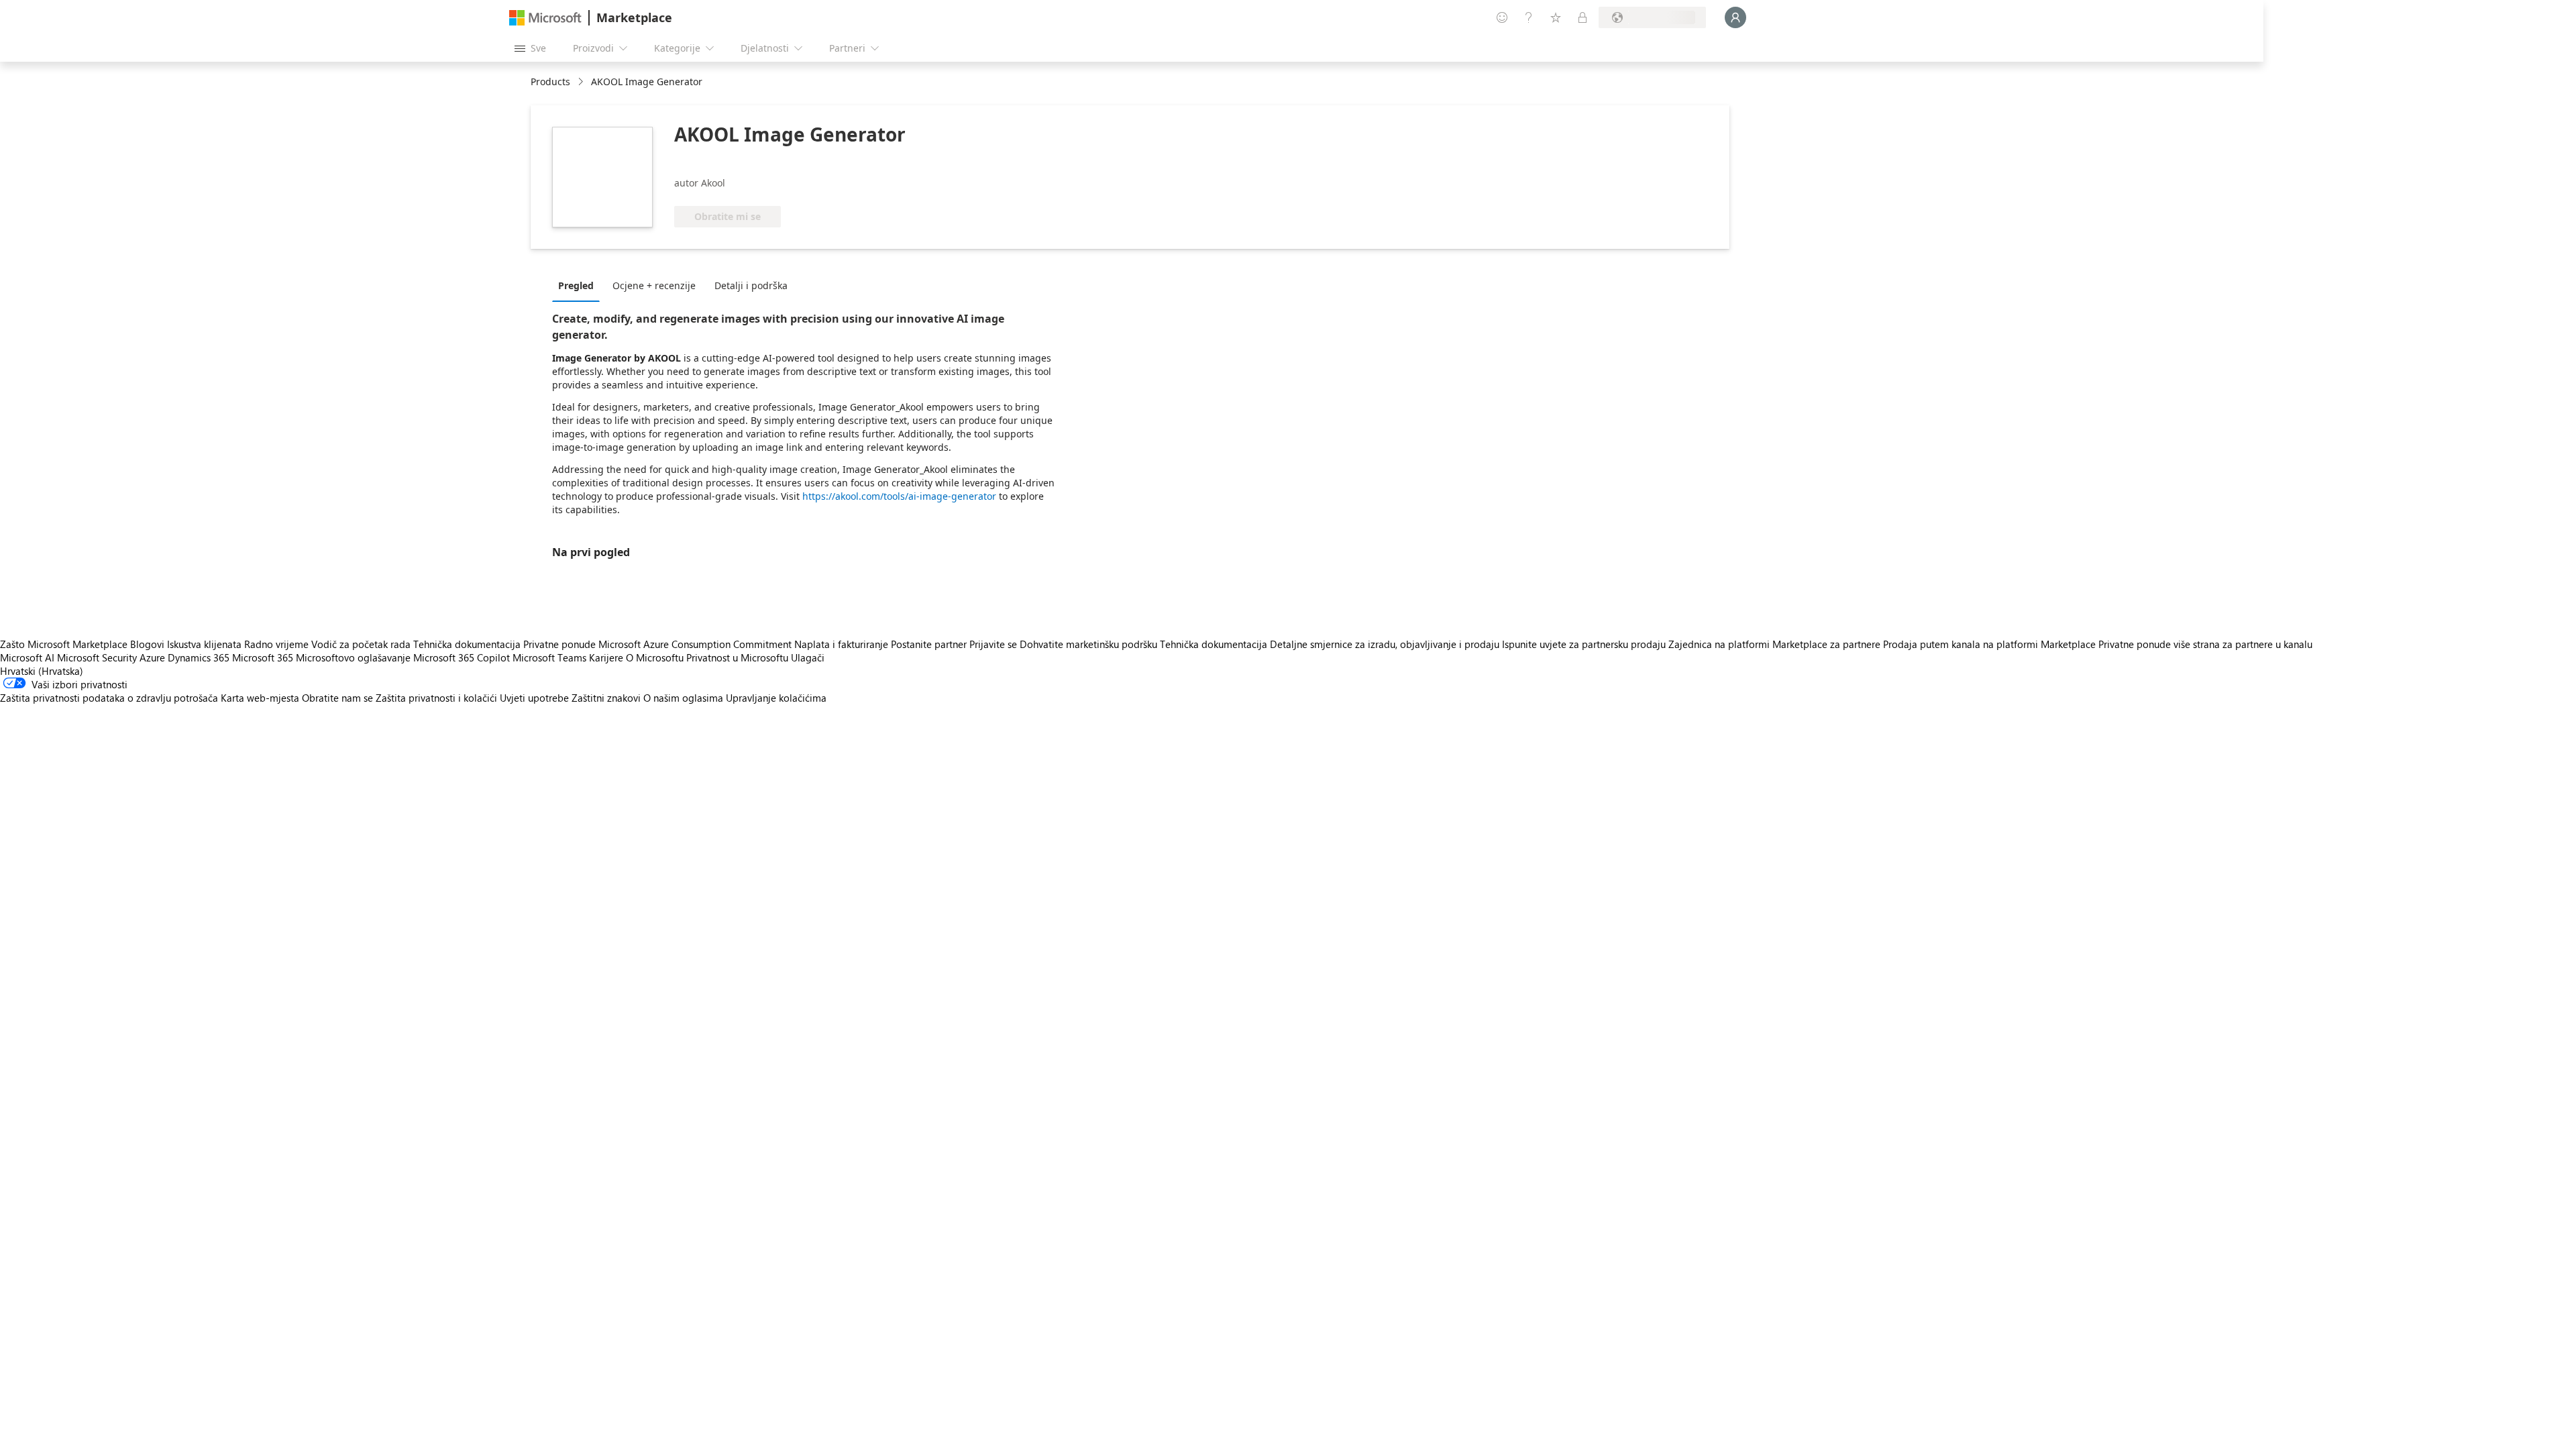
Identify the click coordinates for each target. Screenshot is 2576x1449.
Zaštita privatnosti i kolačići (436, 698)
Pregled (576, 285)
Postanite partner (929, 644)
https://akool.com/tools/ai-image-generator (899, 496)
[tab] (579, 285)
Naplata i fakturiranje (841, 644)
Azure (152, 657)
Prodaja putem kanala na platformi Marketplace (1989, 644)
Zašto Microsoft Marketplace (64, 644)
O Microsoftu (655, 657)
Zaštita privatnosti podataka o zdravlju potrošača (109, 698)
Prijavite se (993, 644)
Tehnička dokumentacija (467, 644)
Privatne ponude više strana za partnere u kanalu (2205, 644)
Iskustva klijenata (204, 644)
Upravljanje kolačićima (776, 698)
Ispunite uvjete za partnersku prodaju (1584, 644)
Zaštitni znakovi (606, 698)
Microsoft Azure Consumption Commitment (696, 644)
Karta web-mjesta (260, 698)
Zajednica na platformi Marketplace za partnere (1774, 644)
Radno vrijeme (276, 644)
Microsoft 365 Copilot (462, 657)
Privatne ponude (559, 644)
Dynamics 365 (199, 657)
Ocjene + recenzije (654, 285)
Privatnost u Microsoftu (737, 657)
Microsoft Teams (549, 657)
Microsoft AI (27, 657)
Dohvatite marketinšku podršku (1088, 644)
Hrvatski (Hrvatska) (42, 671)
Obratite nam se (337, 698)
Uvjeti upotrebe (534, 698)
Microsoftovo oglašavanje (353, 657)
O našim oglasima (683, 698)
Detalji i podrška (751, 285)
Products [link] (550, 82)
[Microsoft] (545, 18)
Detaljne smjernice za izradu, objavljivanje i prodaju (1385, 644)
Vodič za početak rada (361, 644)
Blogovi (147, 644)
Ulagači (808, 657)
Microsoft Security (97, 657)
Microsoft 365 (263, 657)
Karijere (606, 657)
